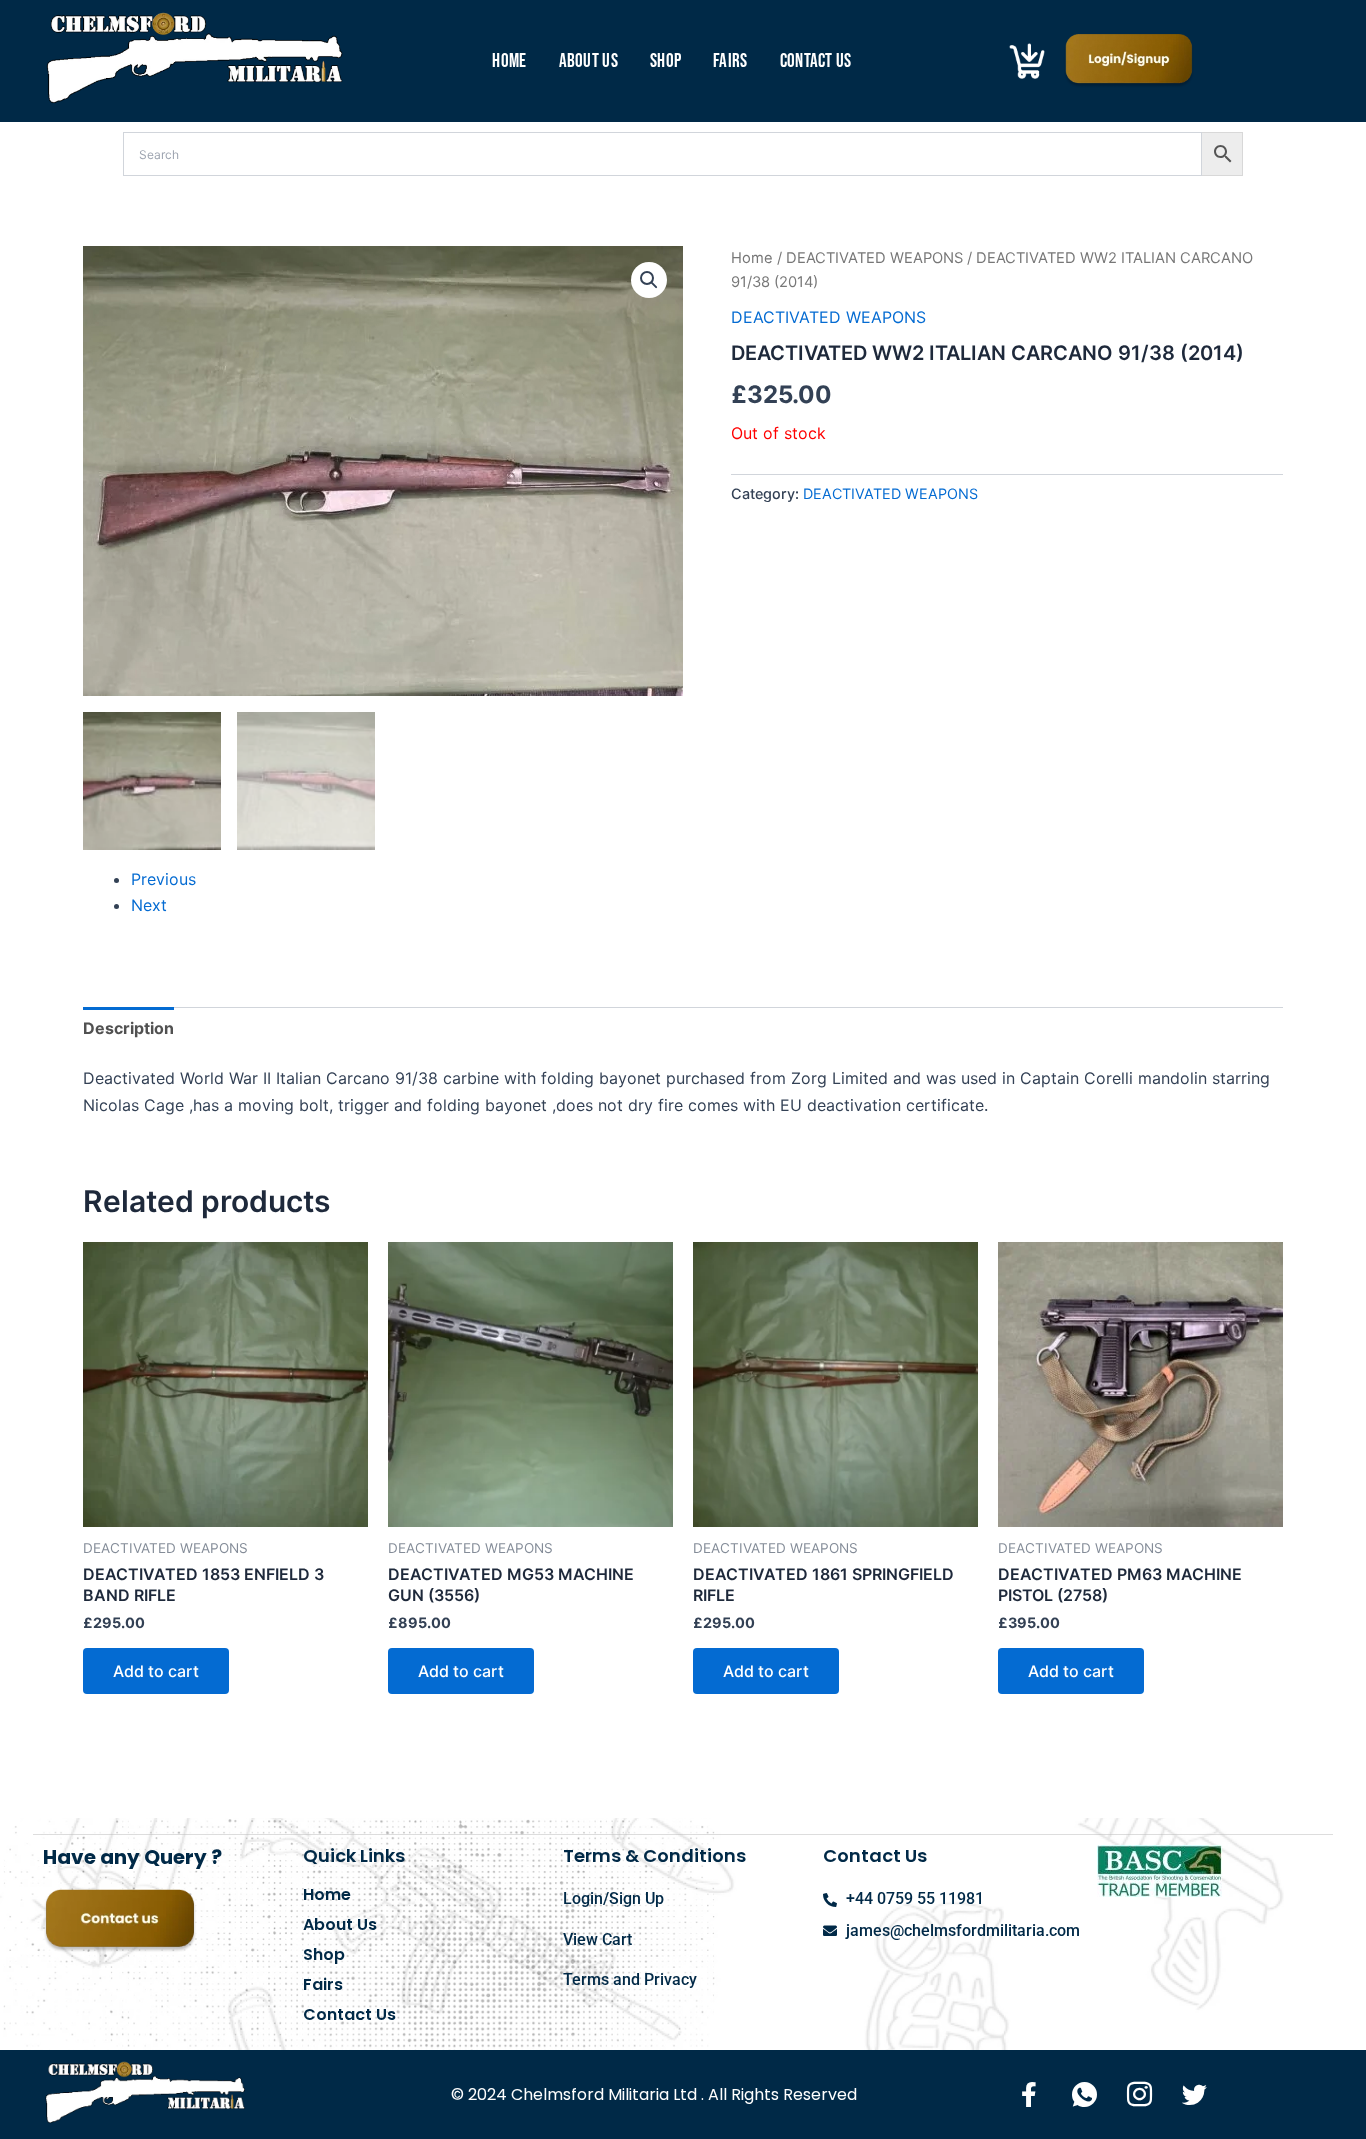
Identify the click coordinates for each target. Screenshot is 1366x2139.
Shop (665, 61)
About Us (588, 61)
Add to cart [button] (156, 1671)
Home (509, 61)
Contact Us (816, 61)
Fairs (730, 61)
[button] (649, 280)
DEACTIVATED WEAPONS (874, 258)
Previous (163, 879)
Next (149, 905)
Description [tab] (128, 1028)
